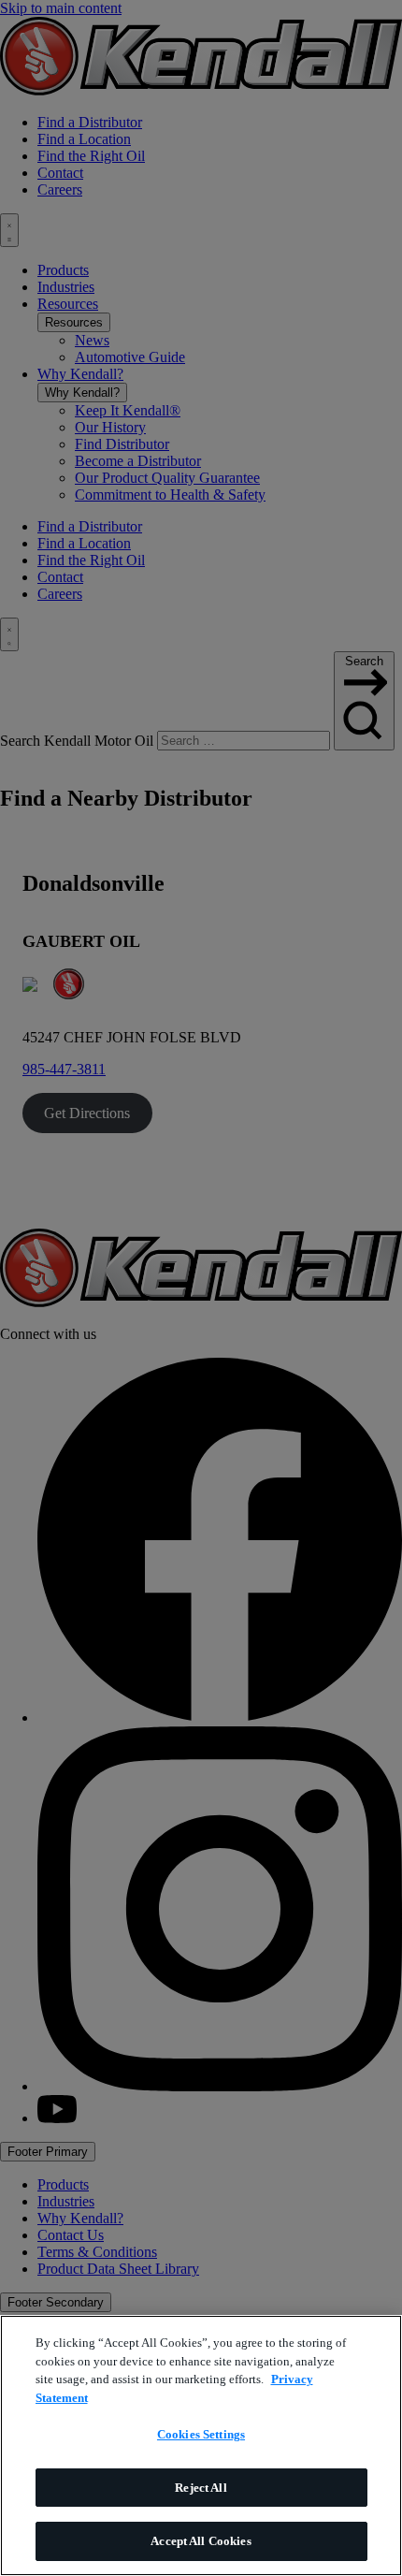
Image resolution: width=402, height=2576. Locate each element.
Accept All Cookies (201, 2541)
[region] (201, 2445)
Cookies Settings (201, 2434)
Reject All (201, 2488)
